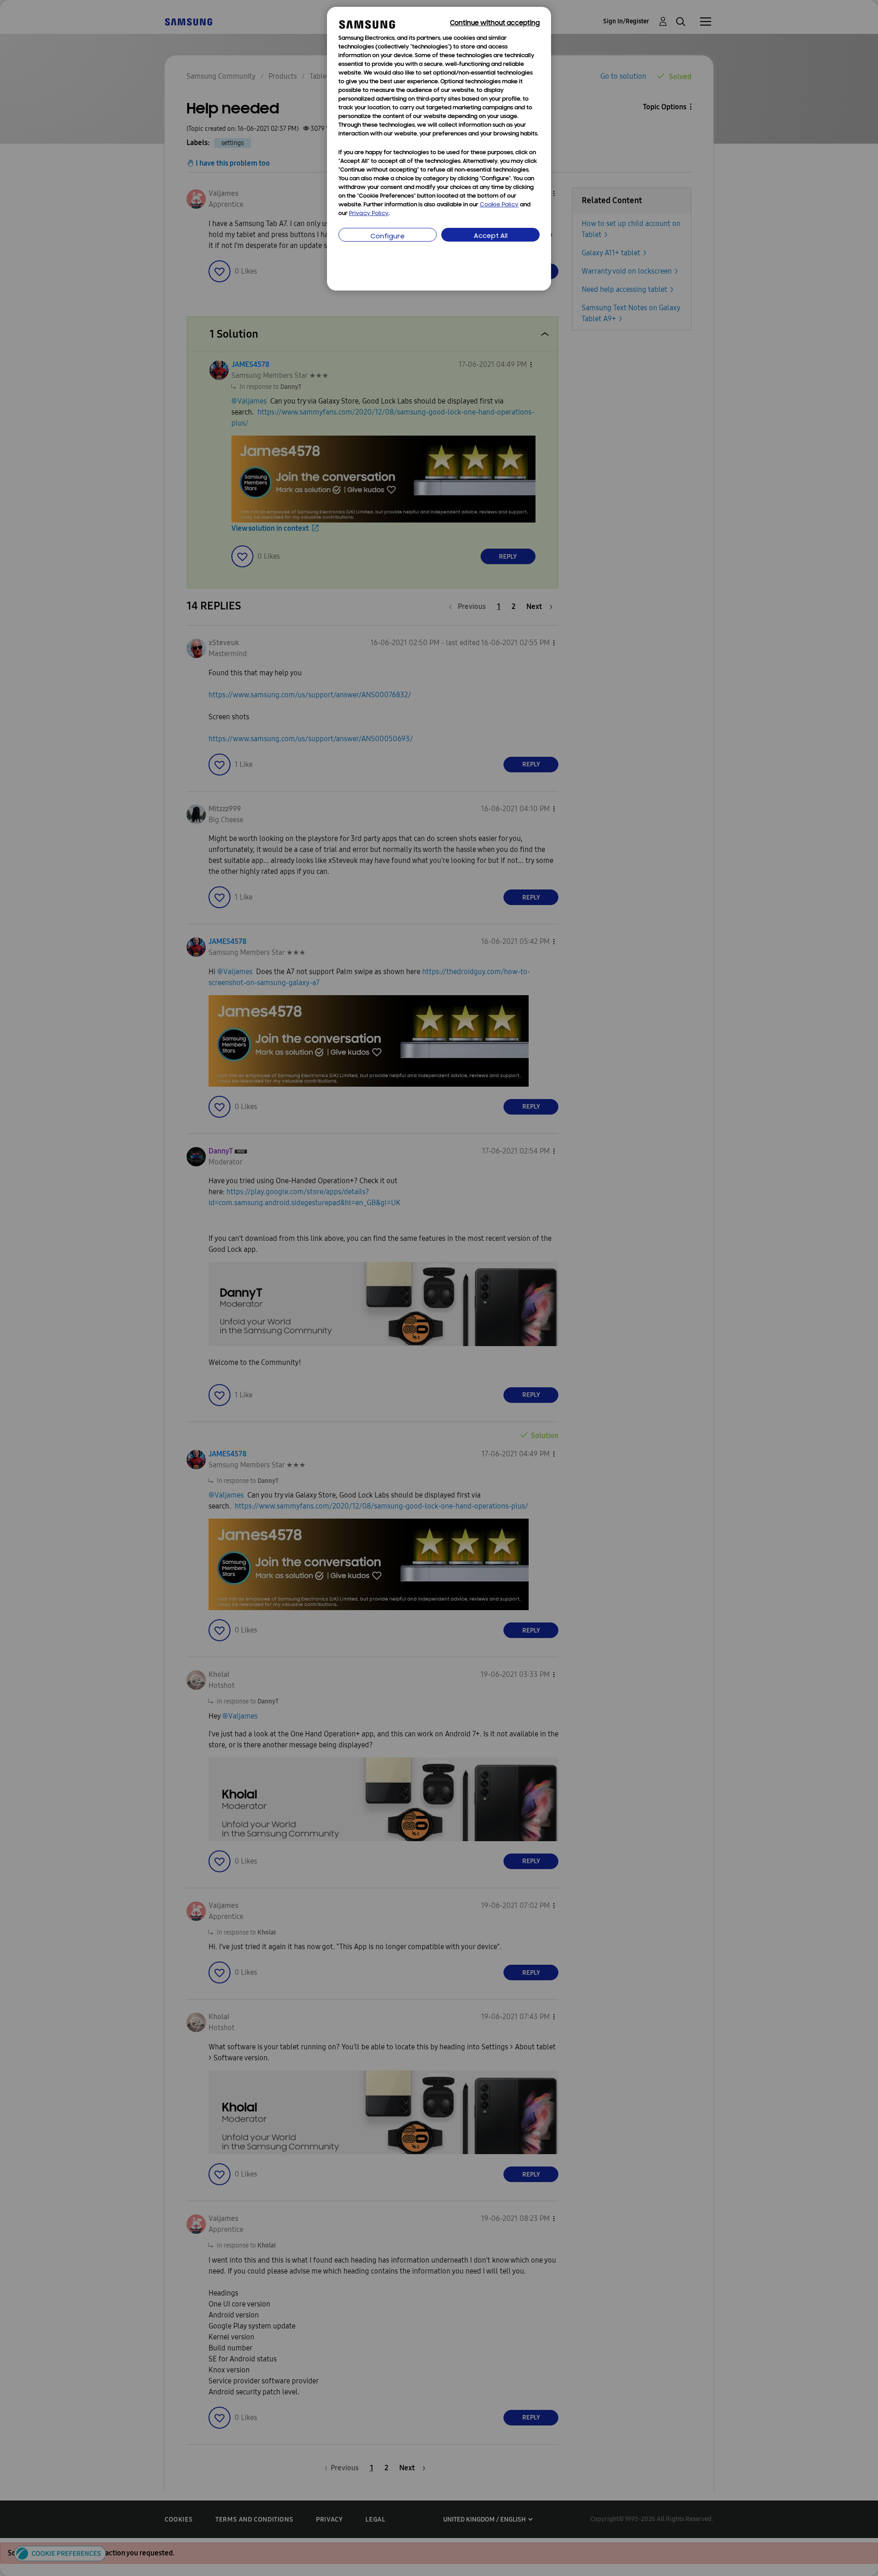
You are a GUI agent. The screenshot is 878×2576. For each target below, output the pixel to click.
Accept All (491, 236)
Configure (388, 237)
